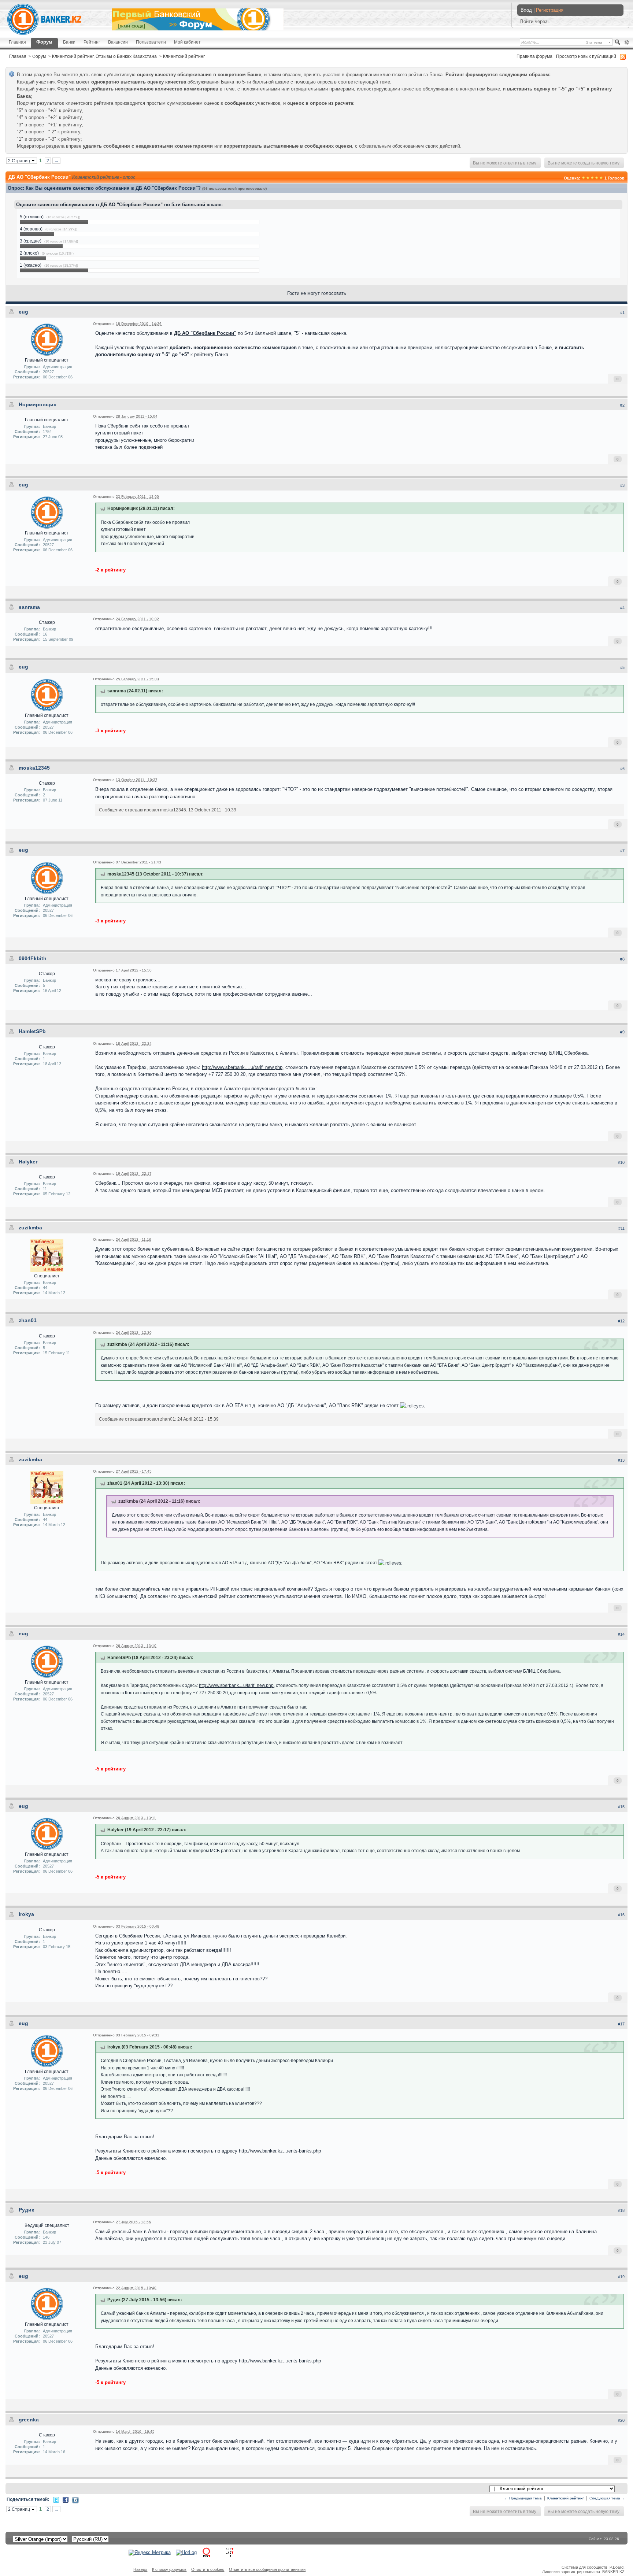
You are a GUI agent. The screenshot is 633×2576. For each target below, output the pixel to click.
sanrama (29, 607)
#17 (621, 2024)
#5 (622, 667)
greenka (29, 2420)
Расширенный (627, 42)
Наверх (140, 2569)
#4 (622, 608)
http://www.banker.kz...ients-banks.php (280, 2151)
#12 (621, 1321)
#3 (622, 485)
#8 (622, 959)
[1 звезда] (584, 178)
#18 (621, 2210)
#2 (622, 405)
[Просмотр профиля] (47, 339)
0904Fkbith (33, 958)
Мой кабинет (187, 42)
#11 (621, 1228)
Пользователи (151, 42)
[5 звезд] (601, 178)
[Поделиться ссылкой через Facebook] (66, 2500)
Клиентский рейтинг (184, 56)
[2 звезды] (588, 178)
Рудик (26, 2210)
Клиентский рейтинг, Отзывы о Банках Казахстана (104, 56)
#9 (622, 1032)
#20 (621, 2420)
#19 (621, 2277)
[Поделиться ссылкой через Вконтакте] (75, 2500)
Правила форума (534, 56)
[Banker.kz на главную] (44, 19)
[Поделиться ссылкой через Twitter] (56, 2500)
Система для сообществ (584, 2567)
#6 (622, 769)
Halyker (28, 1162)
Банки (69, 42)
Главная (17, 42)
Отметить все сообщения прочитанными (267, 2569)
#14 (621, 1634)
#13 (621, 1460)
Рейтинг (92, 42)
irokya (26, 1914)
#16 (621, 1915)
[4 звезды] (597, 178)
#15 (621, 1807)
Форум (44, 42)
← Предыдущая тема (523, 2498)
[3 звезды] (592, 178)
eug (23, 312)
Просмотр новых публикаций (586, 56)
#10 (621, 1162)
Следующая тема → (607, 2498)
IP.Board (616, 2567)
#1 (622, 312)
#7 (622, 851)
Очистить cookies (208, 2569)
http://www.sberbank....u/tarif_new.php (242, 1067)
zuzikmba (30, 1228)
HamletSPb (32, 1031)
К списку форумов (169, 2569)
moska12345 (34, 768)
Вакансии (118, 42)
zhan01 (28, 1320)
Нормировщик (37, 404)
